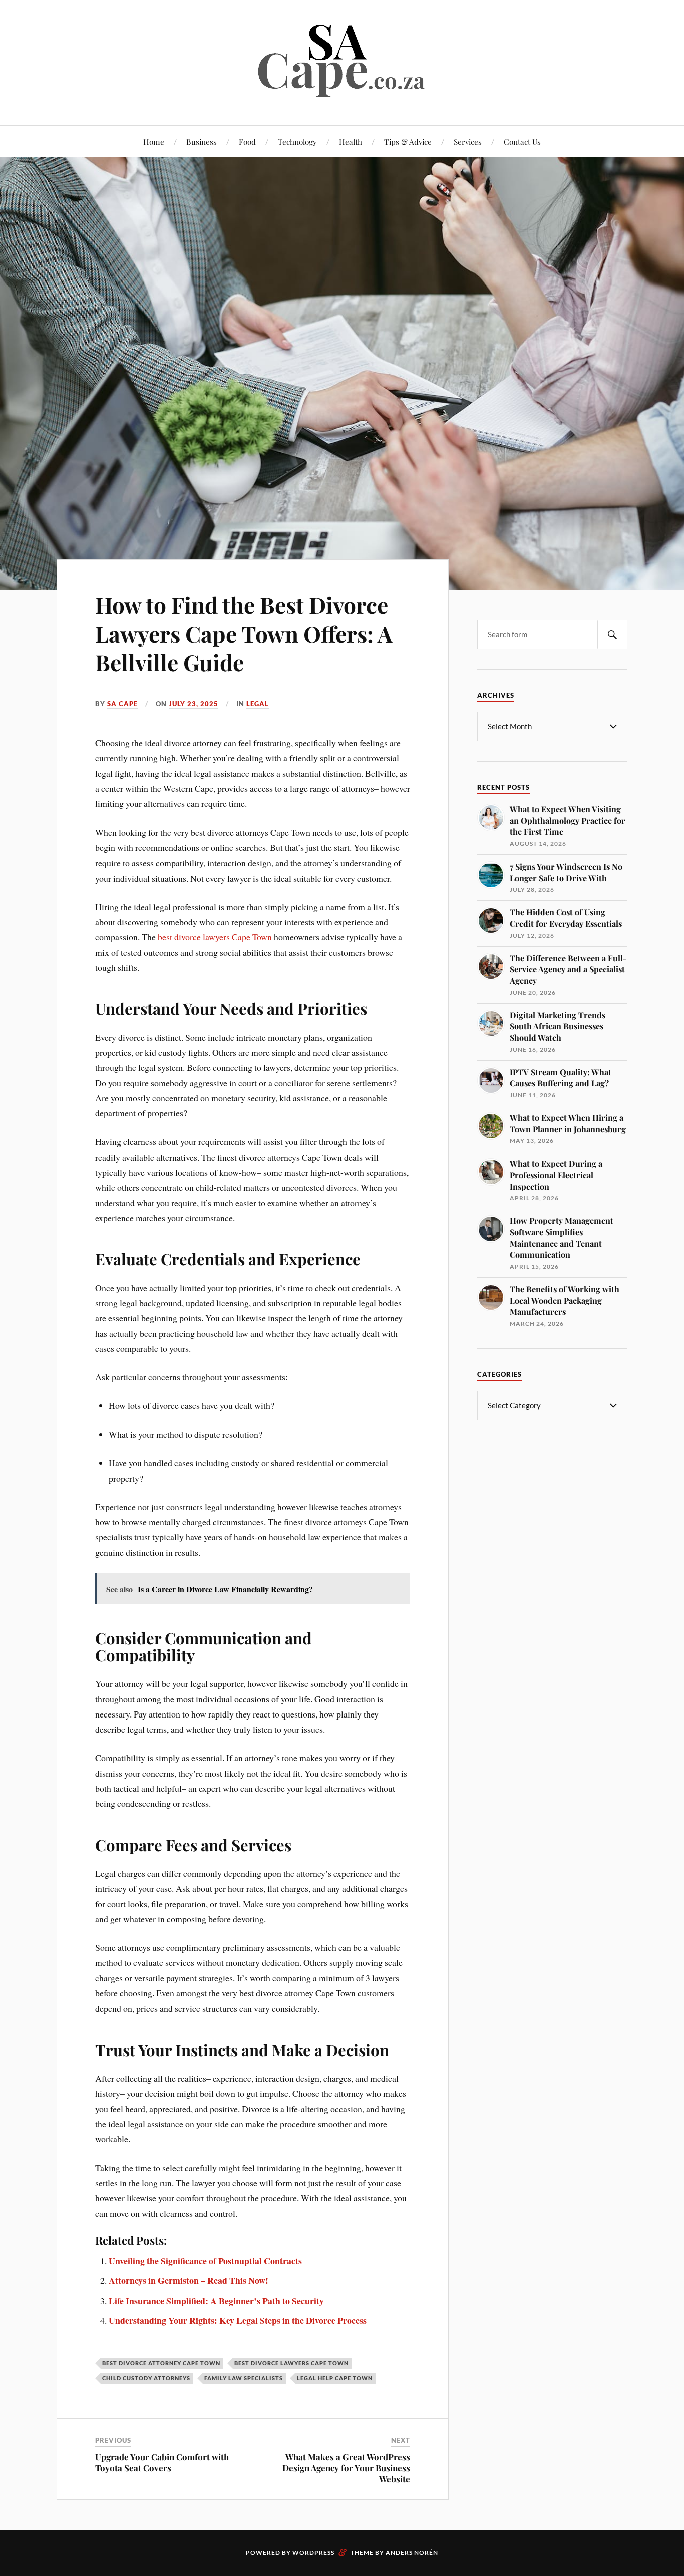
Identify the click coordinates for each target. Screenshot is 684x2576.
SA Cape (122, 704)
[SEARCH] (612, 634)
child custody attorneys (146, 2378)
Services (468, 141)
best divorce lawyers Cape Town (215, 937)
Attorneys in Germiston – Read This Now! (189, 2280)
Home (154, 141)
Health (351, 141)
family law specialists (244, 2378)
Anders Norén (412, 2553)
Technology (297, 141)
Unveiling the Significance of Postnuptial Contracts (205, 2261)
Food (247, 141)
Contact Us (522, 141)
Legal (258, 704)
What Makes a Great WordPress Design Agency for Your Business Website (346, 2468)
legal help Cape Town (335, 2378)
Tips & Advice (408, 141)
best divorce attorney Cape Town (161, 2363)
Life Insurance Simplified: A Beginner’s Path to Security (216, 2301)
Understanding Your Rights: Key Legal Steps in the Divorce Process (238, 2320)
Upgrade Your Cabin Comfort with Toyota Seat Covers (162, 2462)
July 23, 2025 (194, 704)
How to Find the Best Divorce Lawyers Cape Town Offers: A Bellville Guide (244, 633)
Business (202, 141)
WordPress (313, 2553)
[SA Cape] (342, 95)
